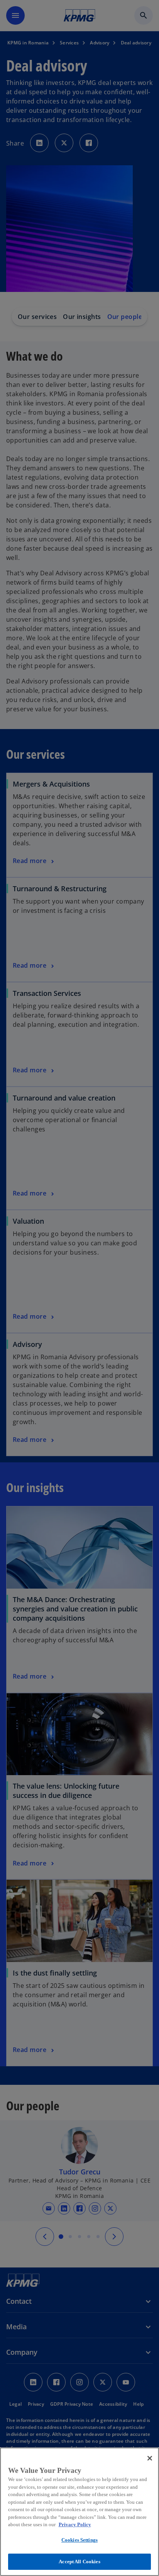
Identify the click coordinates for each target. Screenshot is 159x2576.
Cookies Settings (79, 2540)
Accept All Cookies (79, 2562)
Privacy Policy (75, 2524)
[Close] (150, 2458)
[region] (79, 2512)
